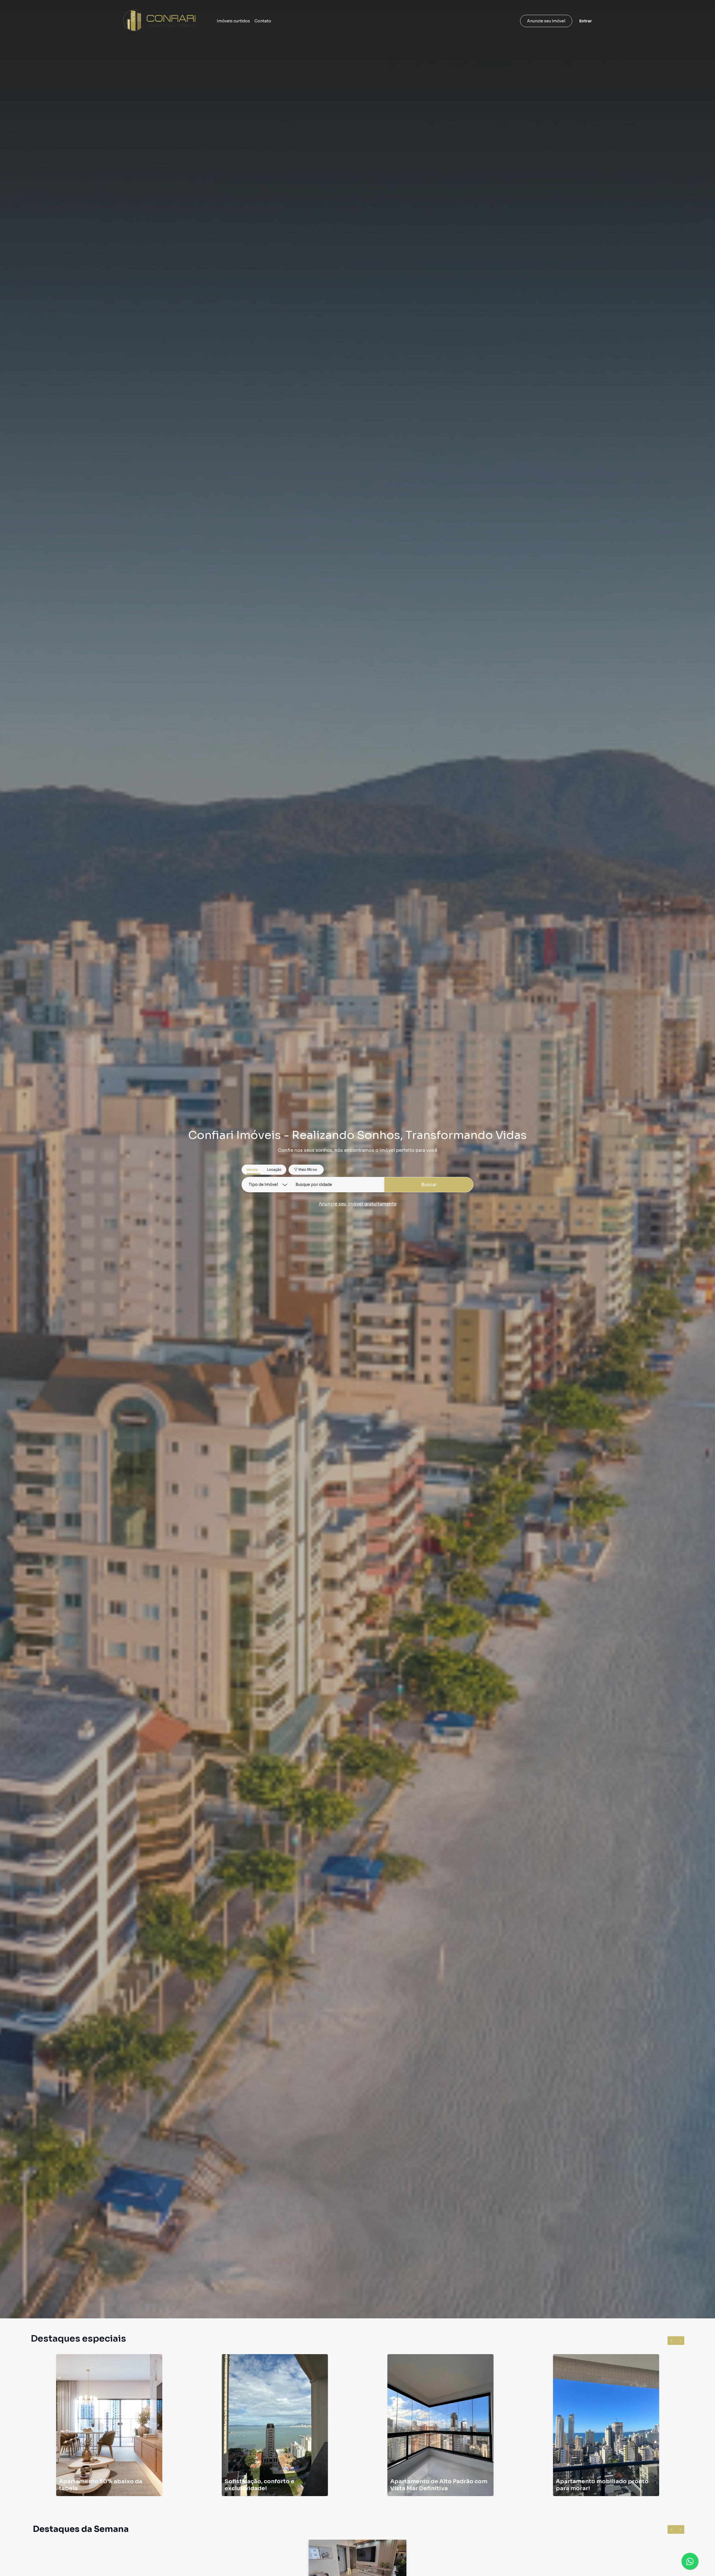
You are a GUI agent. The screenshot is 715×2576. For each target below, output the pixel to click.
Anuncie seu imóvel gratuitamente (358, 1204)
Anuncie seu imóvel (546, 21)
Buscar (429, 1185)
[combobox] (338, 1185)
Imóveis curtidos (233, 21)
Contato (263, 21)
